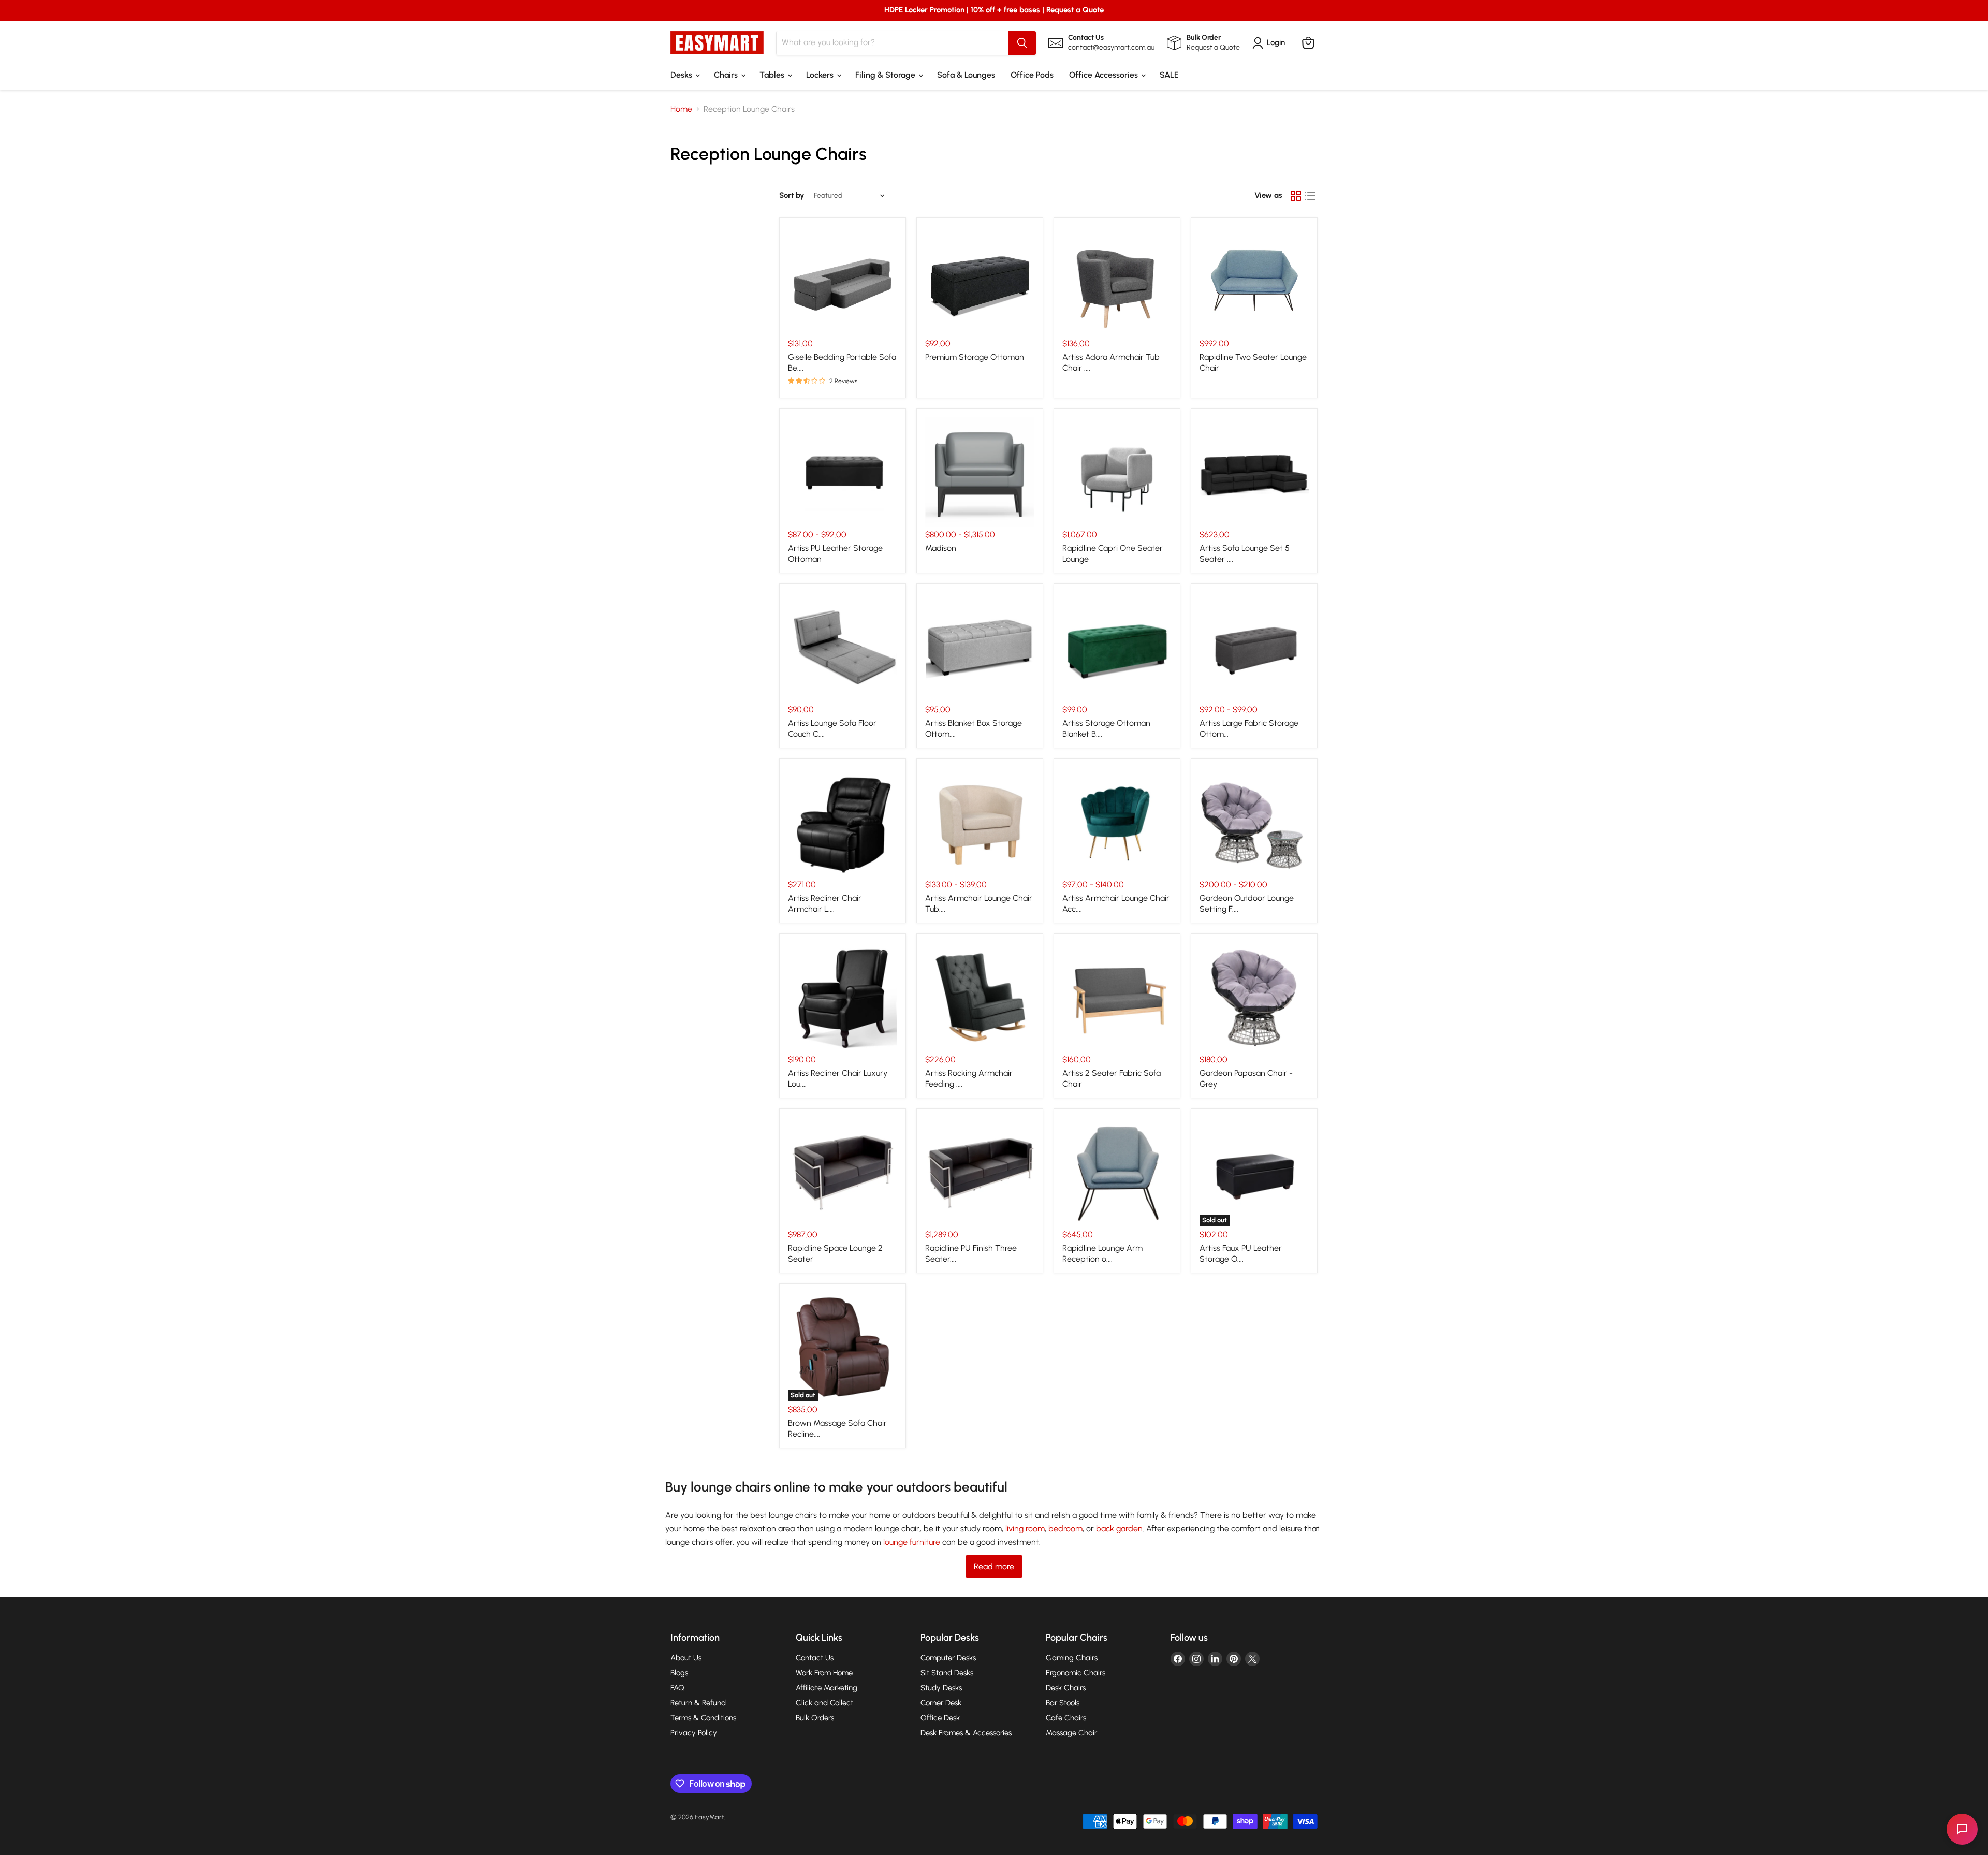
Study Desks (941, 1688)
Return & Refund (698, 1703)
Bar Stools (1063, 1703)
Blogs (679, 1673)
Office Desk (940, 1718)
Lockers (821, 75)
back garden (1119, 1529)
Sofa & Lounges (966, 75)
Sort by (792, 195)
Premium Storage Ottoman (975, 357)
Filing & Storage (886, 75)
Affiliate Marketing (827, 1688)
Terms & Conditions (703, 1718)
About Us (686, 1658)
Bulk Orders (815, 1718)
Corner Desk (941, 1703)
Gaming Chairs (1072, 1658)
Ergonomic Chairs (1076, 1673)
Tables (773, 75)
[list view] (1310, 196)
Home (681, 109)
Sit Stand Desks (947, 1673)
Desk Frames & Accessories (966, 1733)
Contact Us (815, 1658)
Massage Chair (1071, 1733)
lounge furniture (912, 1542)
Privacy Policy (694, 1733)
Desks (682, 75)
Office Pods (1032, 75)
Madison (941, 548)
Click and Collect (824, 1703)
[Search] (1022, 43)
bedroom (1065, 1529)
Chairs (727, 75)
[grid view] (1296, 196)
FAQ (677, 1688)
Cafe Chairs (1066, 1718)
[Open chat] (1962, 1829)
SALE (1169, 75)
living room (1025, 1529)
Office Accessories (1105, 75)
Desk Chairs (1066, 1688)
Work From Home (824, 1673)
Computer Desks (948, 1658)
